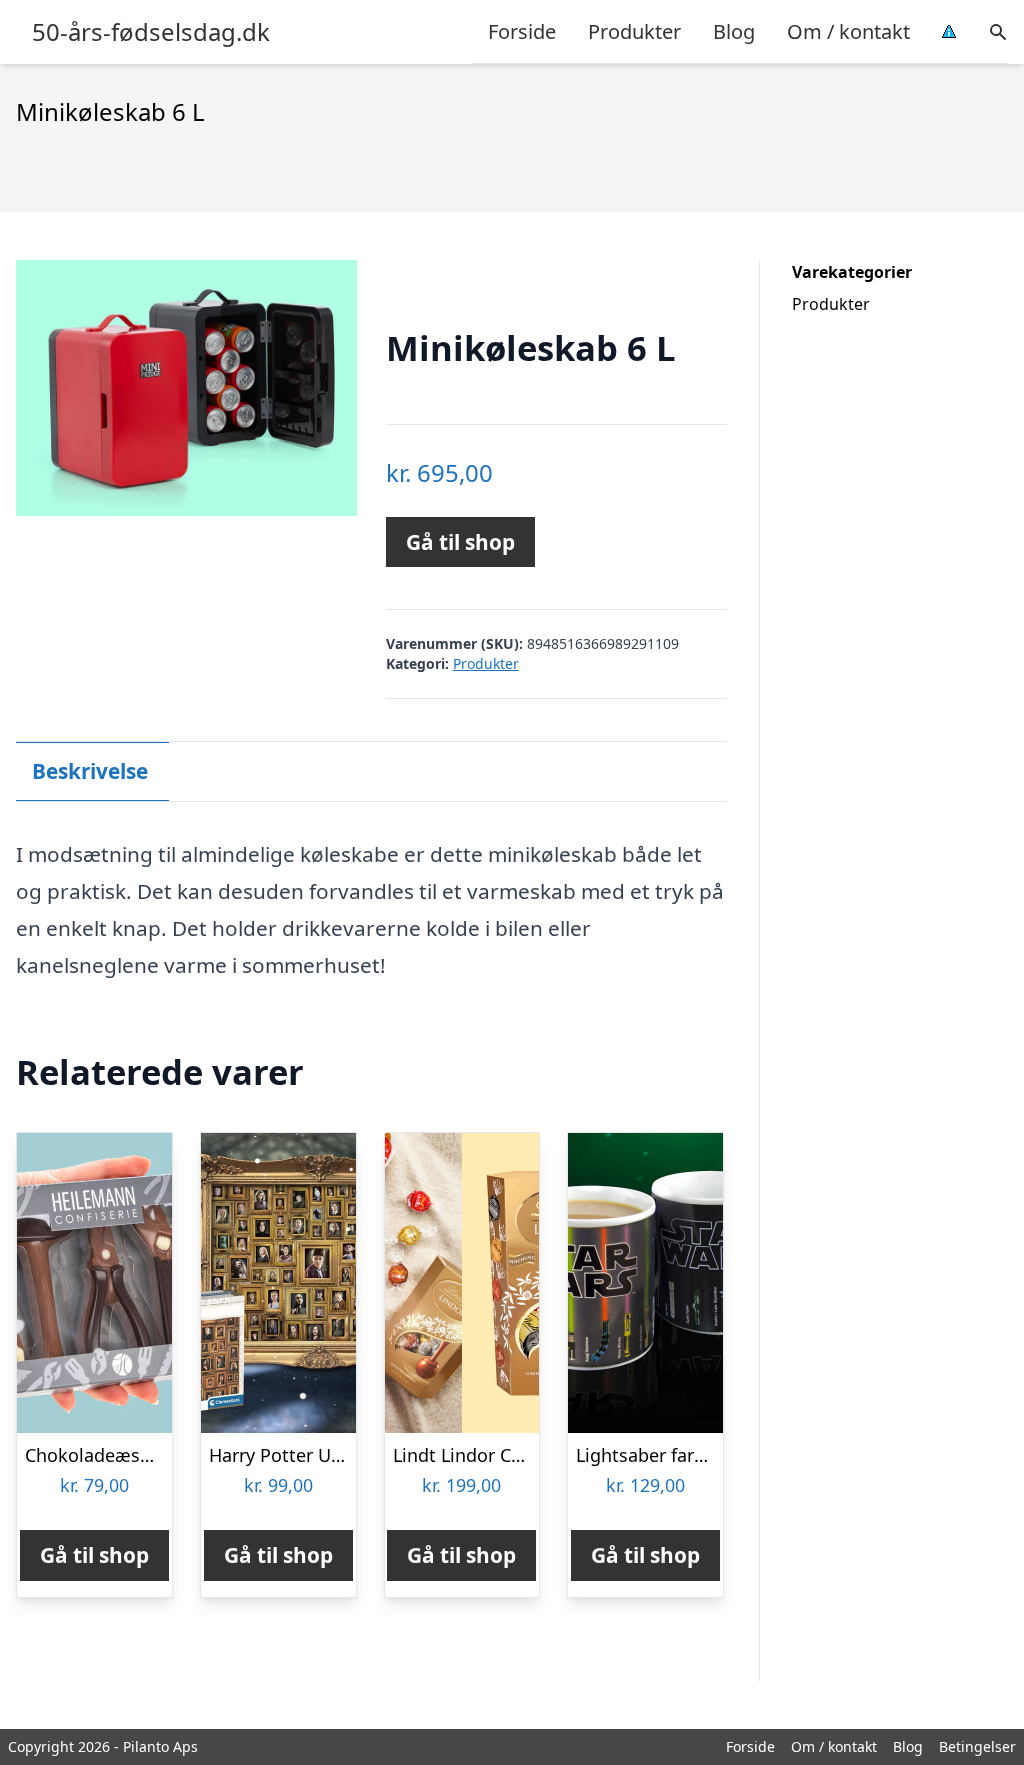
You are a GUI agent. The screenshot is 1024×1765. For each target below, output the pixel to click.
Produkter (634, 31)
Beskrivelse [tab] (90, 771)
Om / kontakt (848, 31)
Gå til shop (460, 542)
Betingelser (977, 1746)
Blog (734, 31)
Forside (522, 31)
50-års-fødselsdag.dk (151, 32)
